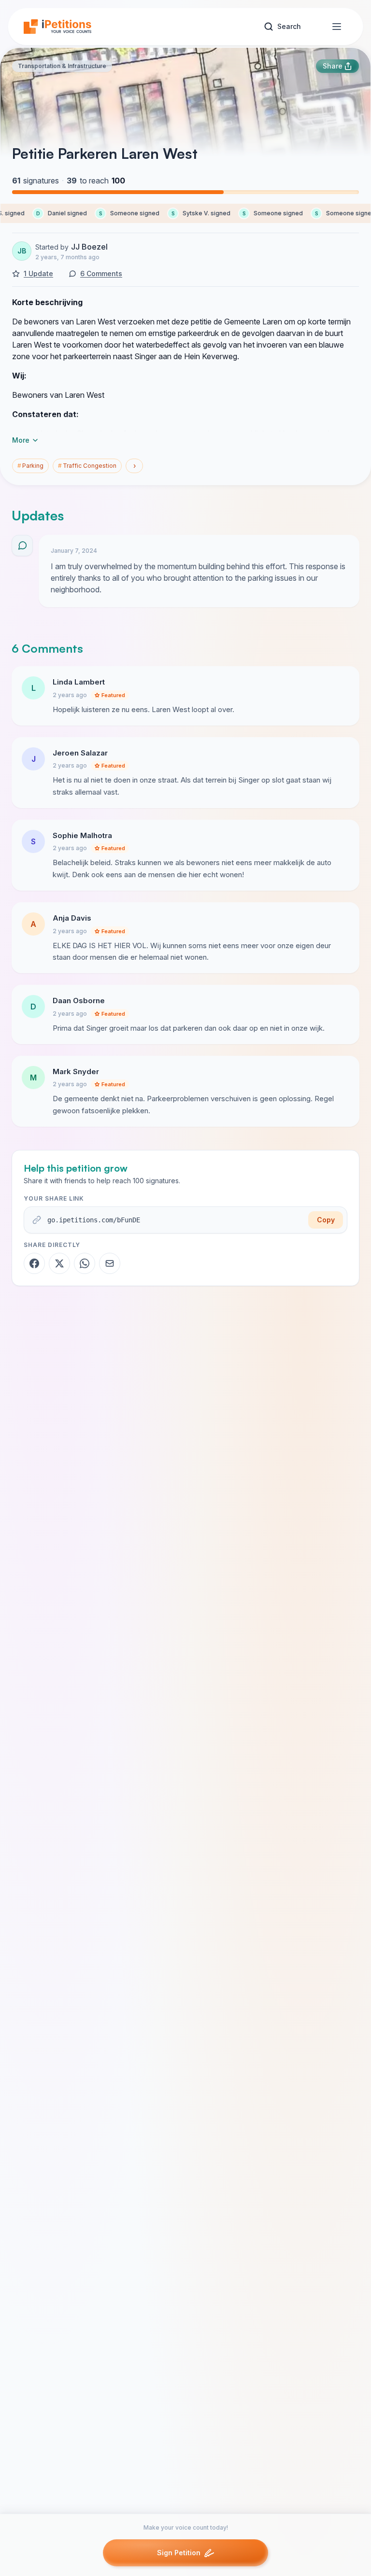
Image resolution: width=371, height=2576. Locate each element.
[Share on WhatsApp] (85, 1263)
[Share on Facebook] (34, 1263)
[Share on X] (59, 1263)
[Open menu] (337, 27)
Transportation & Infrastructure (62, 66)
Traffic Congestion (87, 466)
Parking (30, 466)
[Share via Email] (110, 1263)
